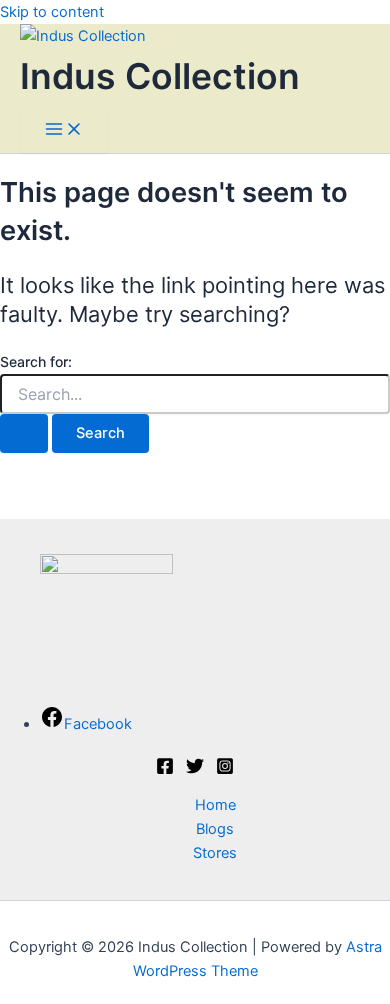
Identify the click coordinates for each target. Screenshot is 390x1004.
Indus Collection (160, 76)
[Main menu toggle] (64, 130)
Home (215, 805)
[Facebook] (165, 770)
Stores (215, 853)
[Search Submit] (24, 433)
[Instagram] (225, 770)
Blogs (215, 829)
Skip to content (52, 12)
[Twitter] (195, 770)
